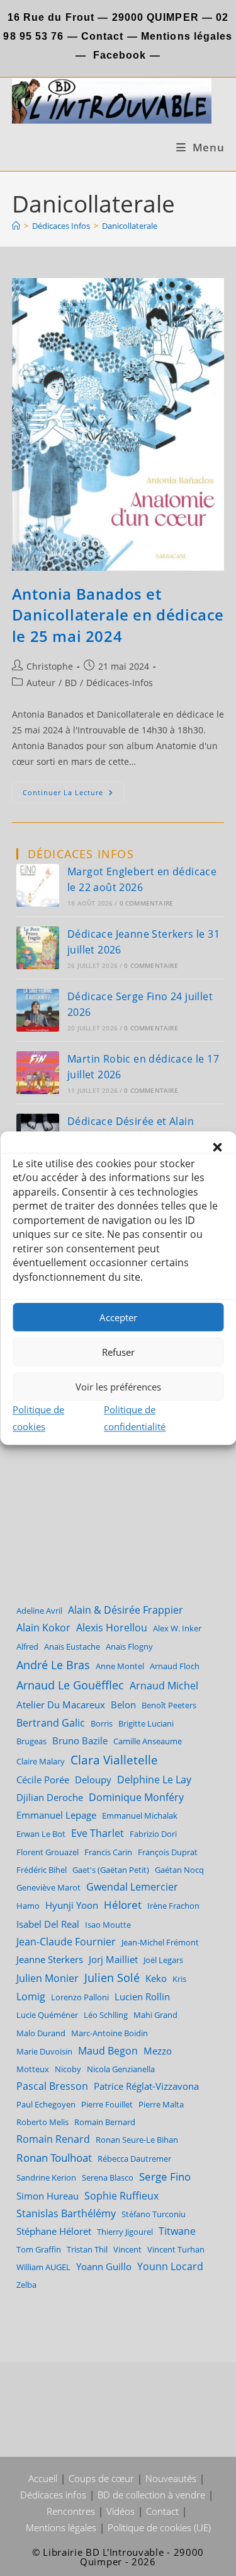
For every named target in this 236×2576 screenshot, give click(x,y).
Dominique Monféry (136, 1797)
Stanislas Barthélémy (66, 2213)
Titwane (177, 2231)
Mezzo (158, 2051)
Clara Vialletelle (114, 1760)
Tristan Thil (87, 2249)
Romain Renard (53, 2139)
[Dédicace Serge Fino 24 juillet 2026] (38, 1010)
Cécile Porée (43, 1780)
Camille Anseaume (148, 1741)
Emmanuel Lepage (56, 1815)
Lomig (31, 1996)
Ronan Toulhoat (54, 2158)
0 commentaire (147, 903)
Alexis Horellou (112, 1628)
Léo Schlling (106, 2015)
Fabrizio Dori (153, 1834)
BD (71, 683)
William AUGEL (43, 2267)
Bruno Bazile (80, 1740)
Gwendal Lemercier (132, 1887)
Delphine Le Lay (154, 1780)
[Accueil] (16, 226)
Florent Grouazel (48, 1852)
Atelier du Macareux (61, 1705)
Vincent (127, 2249)
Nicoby (68, 2069)
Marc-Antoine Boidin (110, 2033)
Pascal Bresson (52, 2086)
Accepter (118, 1317)
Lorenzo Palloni (80, 1997)
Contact (101, 36)
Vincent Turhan (176, 2249)
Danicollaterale (130, 226)
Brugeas (31, 1741)
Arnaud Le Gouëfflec (70, 1685)
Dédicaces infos (53, 2495)
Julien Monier (48, 1978)
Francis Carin (108, 1852)
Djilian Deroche (50, 1797)
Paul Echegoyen (46, 2104)
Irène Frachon (173, 1906)
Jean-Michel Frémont (160, 1942)
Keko (156, 1978)
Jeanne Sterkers (50, 1959)
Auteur (41, 683)
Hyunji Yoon (72, 1905)
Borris (102, 1723)
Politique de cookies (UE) (159, 2527)
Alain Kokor (43, 1628)
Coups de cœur (101, 2478)
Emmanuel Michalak (140, 1815)
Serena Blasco (108, 2177)
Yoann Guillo (104, 2266)
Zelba (26, 2285)
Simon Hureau (48, 2196)
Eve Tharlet (98, 1833)
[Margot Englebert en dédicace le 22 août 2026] (38, 885)
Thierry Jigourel (125, 2232)
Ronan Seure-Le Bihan (137, 2140)
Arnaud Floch (175, 1666)
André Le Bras (53, 1665)
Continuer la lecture (73, 795)
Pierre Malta (161, 2104)
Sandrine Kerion (46, 2177)
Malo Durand (41, 2033)
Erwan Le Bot (41, 1834)
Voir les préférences (118, 1387)
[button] (217, 1147)
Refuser (118, 1352)
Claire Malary (41, 1761)
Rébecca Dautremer (134, 2159)
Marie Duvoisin (44, 2051)
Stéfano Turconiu (154, 2214)
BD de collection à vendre (151, 2495)
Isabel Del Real (48, 1924)
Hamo (28, 1906)
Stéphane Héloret (54, 2231)
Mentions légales (187, 36)
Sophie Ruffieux (121, 2196)
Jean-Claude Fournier (66, 1942)
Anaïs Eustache (72, 1646)
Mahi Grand (155, 2015)
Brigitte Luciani (146, 1723)
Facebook (120, 55)
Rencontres (71, 2511)
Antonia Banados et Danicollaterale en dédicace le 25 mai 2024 (118, 615)
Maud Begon (108, 2050)
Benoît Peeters (169, 1705)
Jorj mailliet (113, 1959)
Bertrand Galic (51, 1722)
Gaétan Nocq (179, 1870)
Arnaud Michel (164, 1686)
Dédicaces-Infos (120, 683)
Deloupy (93, 1780)
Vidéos (121, 2511)
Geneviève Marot (48, 1887)
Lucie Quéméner (47, 2015)
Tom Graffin (39, 2249)
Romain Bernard (105, 2122)
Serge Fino (165, 2177)
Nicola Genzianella (121, 2069)
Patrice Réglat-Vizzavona (146, 2086)
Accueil (43, 2478)
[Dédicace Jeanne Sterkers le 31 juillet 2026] (38, 948)
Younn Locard (170, 2266)
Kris (179, 1979)
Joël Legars (163, 1960)
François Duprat (168, 1852)
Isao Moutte (108, 1925)
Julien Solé (112, 1978)
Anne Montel (120, 1666)
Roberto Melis (42, 2122)
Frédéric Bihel (42, 1870)
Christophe (50, 666)
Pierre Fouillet (107, 2104)
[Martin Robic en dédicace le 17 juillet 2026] (38, 1073)
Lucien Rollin (142, 1996)
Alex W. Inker (177, 1628)
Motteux (33, 2069)
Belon (123, 1705)
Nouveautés (171, 2478)
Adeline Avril (39, 1611)
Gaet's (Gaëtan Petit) (111, 1870)
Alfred (27, 1646)
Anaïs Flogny (129, 1646)
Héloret (123, 1905)
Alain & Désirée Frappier (126, 1610)
